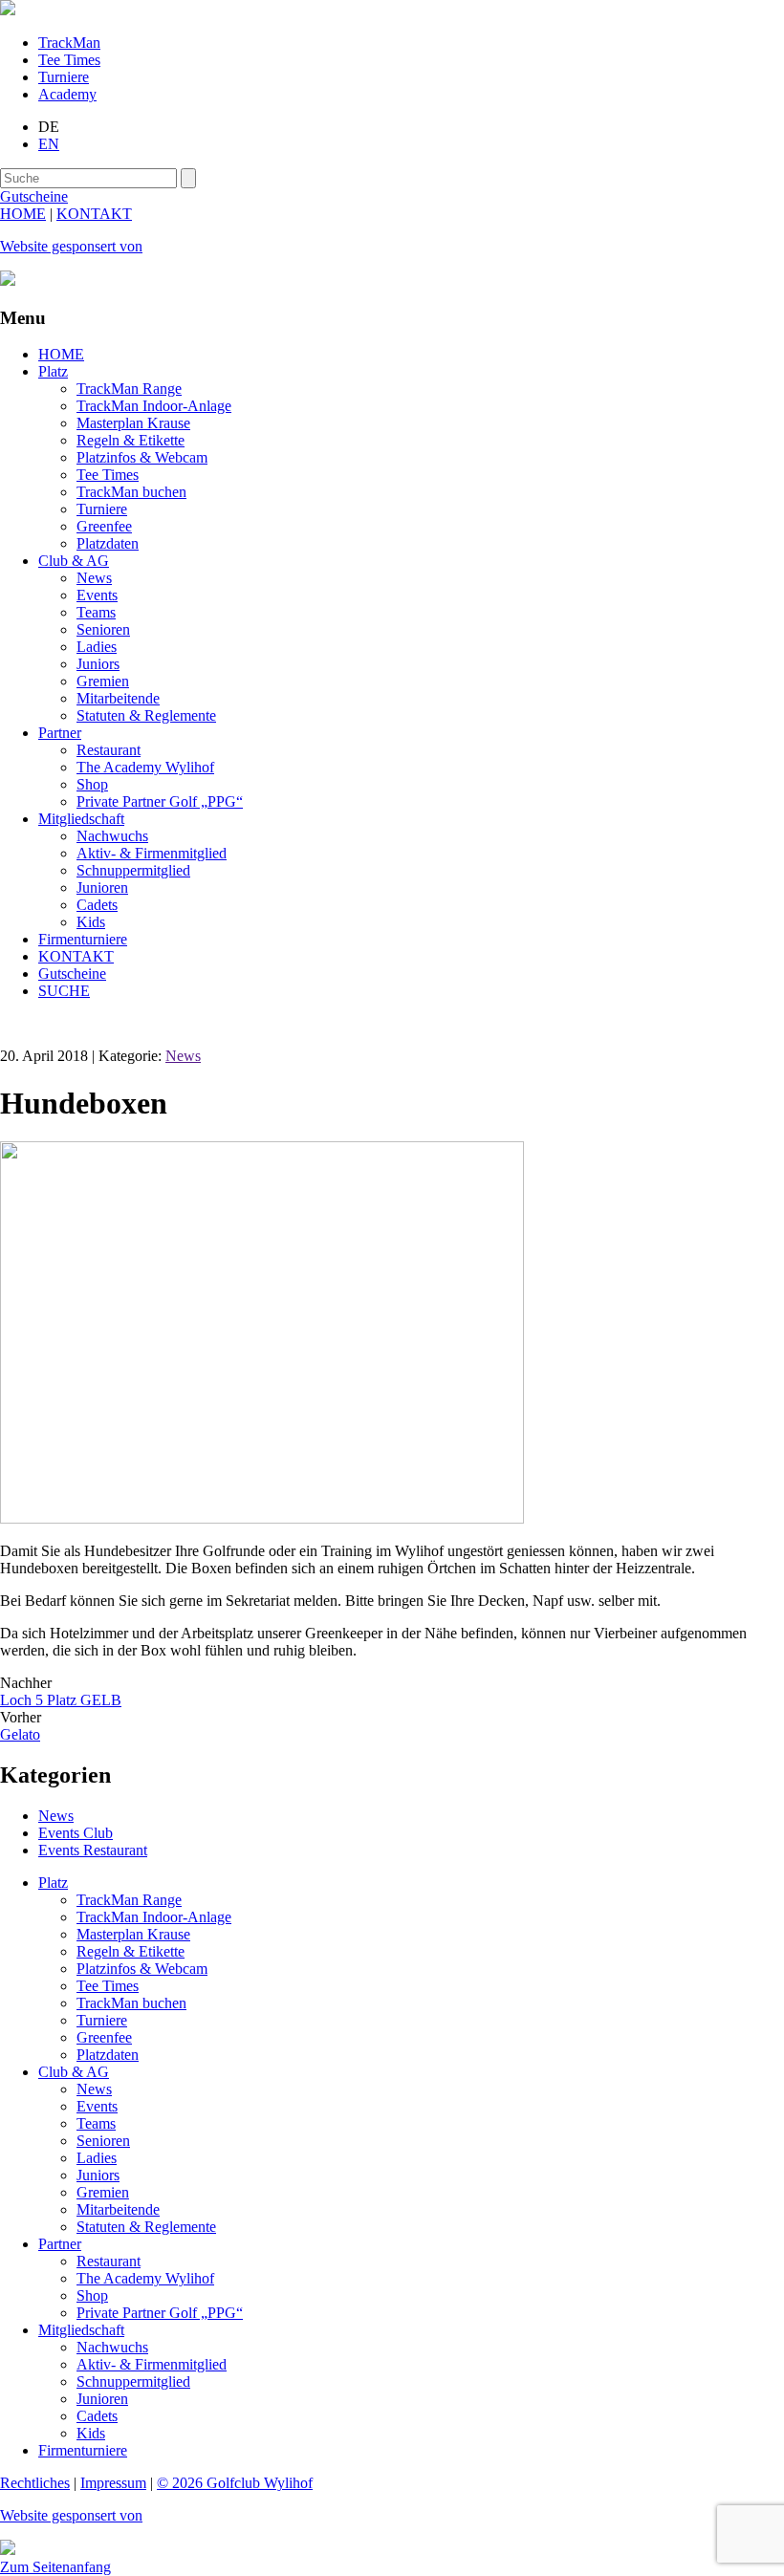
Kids (91, 922)
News (94, 578)
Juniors (98, 664)
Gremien (103, 681)
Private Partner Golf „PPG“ (160, 801)
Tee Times (69, 60)
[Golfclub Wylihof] (8, 10)
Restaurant (109, 750)
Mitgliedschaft (81, 819)
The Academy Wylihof (145, 767)
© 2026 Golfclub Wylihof (235, 2483)
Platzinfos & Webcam (142, 457)
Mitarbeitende (118, 698)
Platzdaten (108, 543)
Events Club (76, 1833)
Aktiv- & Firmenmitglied (152, 853)
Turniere (64, 77)
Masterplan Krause (133, 423)
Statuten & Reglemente (146, 715)
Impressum (113, 2483)
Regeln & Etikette (131, 440)
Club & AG (74, 561)
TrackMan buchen (131, 492)
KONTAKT (94, 214)
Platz (53, 371)
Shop (92, 784)
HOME (23, 214)
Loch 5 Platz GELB (61, 1700)
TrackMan (69, 43)
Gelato (20, 1734)
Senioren (103, 629)
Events (97, 595)
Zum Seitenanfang (55, 2567)
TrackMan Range (129, 389)
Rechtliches (35, 2483)
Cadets (97, 905)
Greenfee (104, 526)
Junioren (102, 888)
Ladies (97, 647)
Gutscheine (72, 974)
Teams (96, 612)
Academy (67, 94)
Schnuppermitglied (133, 870)
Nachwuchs (112, 836)
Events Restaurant (93, 1850)
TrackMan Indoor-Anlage (154, 406)
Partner (60, 733)
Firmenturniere (83, 939)
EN (49, 144)
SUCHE (64, 991)
